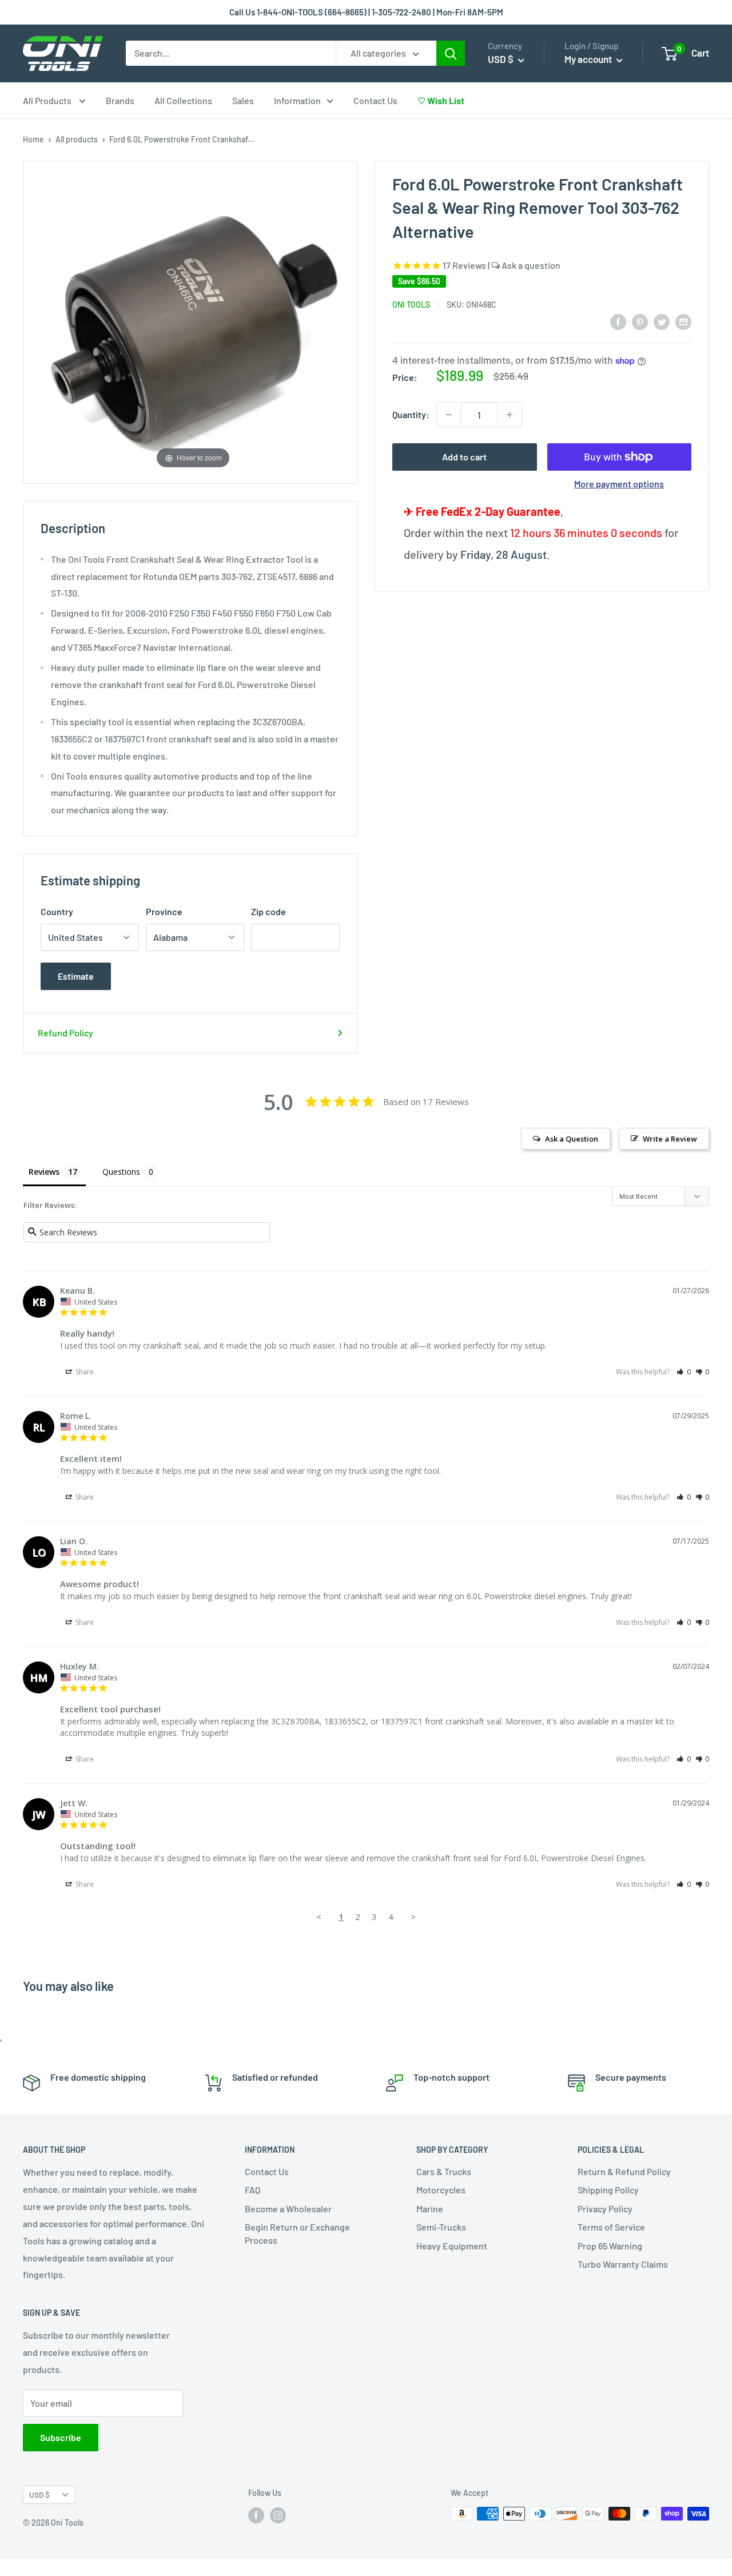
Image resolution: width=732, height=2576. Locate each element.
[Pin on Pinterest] (640, 321)
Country (57, 911)
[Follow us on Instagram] (278, 2515)
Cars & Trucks (444, 2171)
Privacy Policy (605, 2209)
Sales (243, 100)
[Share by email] (683, 321)
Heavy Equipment (452, 2246)
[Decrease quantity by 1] (449, 415)
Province (164, 911)
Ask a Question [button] (572, 1139)
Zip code (268, 911)
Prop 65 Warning (610, 2246)
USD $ (39, 2494)
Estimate (76, 976)
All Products (48, 100)
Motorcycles (441, 2190)
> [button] (413, 1917)
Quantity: (411, 414)
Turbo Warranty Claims (623, 2264)
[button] (684, 1372)
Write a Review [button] (670, 1139)
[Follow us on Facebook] (256, 2515)
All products (77, 139)
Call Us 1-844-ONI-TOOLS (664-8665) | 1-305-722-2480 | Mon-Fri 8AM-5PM (366, 12)
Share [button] (84, 1372)
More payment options (619, 484)
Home (33, 139)
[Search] (451, 53)
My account (589, 59)
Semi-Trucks (441, 2227)
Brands (120, 100)
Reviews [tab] (44, 1172)
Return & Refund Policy (624, 2171)
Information (297, 100)
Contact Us (375, 100)
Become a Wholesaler (288, 2209)
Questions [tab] (121, 1172)
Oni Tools (411, 305)
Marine (430, 2209)
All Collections (183, 100)
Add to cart (464, 457)
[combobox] (231, 53)
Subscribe (61, 2437)
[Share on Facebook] (618, 321)
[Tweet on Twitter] (662, 321)
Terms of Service (611, 2227)
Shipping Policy (608, 2190)
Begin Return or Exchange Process (297, 2233)
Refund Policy (65, 1033)
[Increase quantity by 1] (510, 415)
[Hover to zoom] (193, 321)
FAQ (252, 2190)
